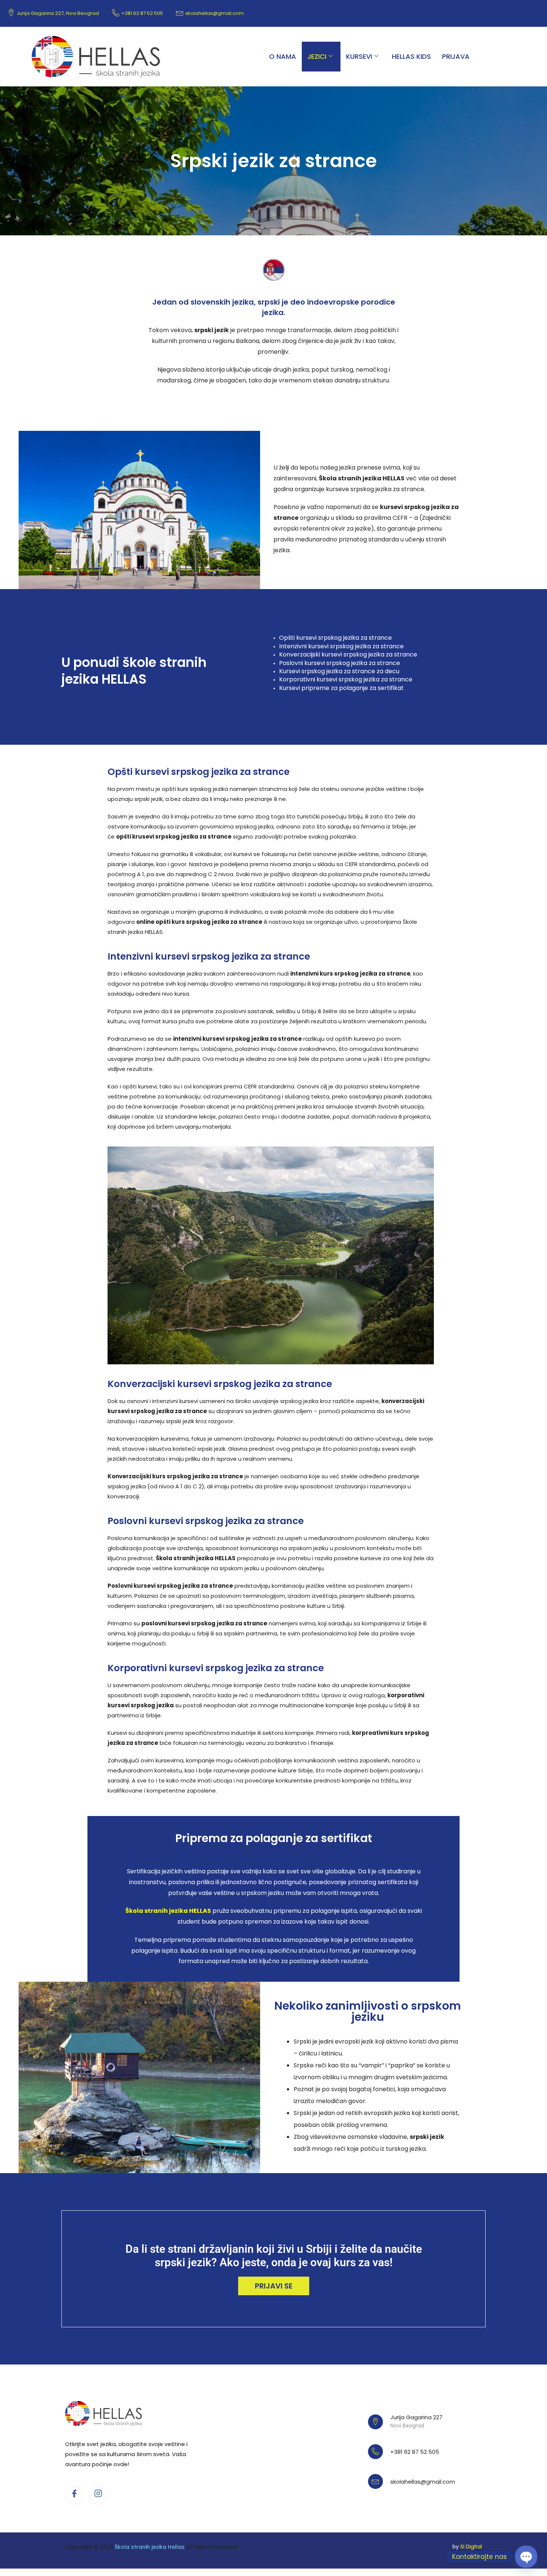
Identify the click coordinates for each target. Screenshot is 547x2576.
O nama (283, 56)
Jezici (317, 56)
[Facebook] (74, 2495)
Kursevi (359, 56)
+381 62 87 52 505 (142, 13)
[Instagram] (98, 2495)
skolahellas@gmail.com (215, 13)
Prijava (456, 56)
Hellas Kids (411, 56)
